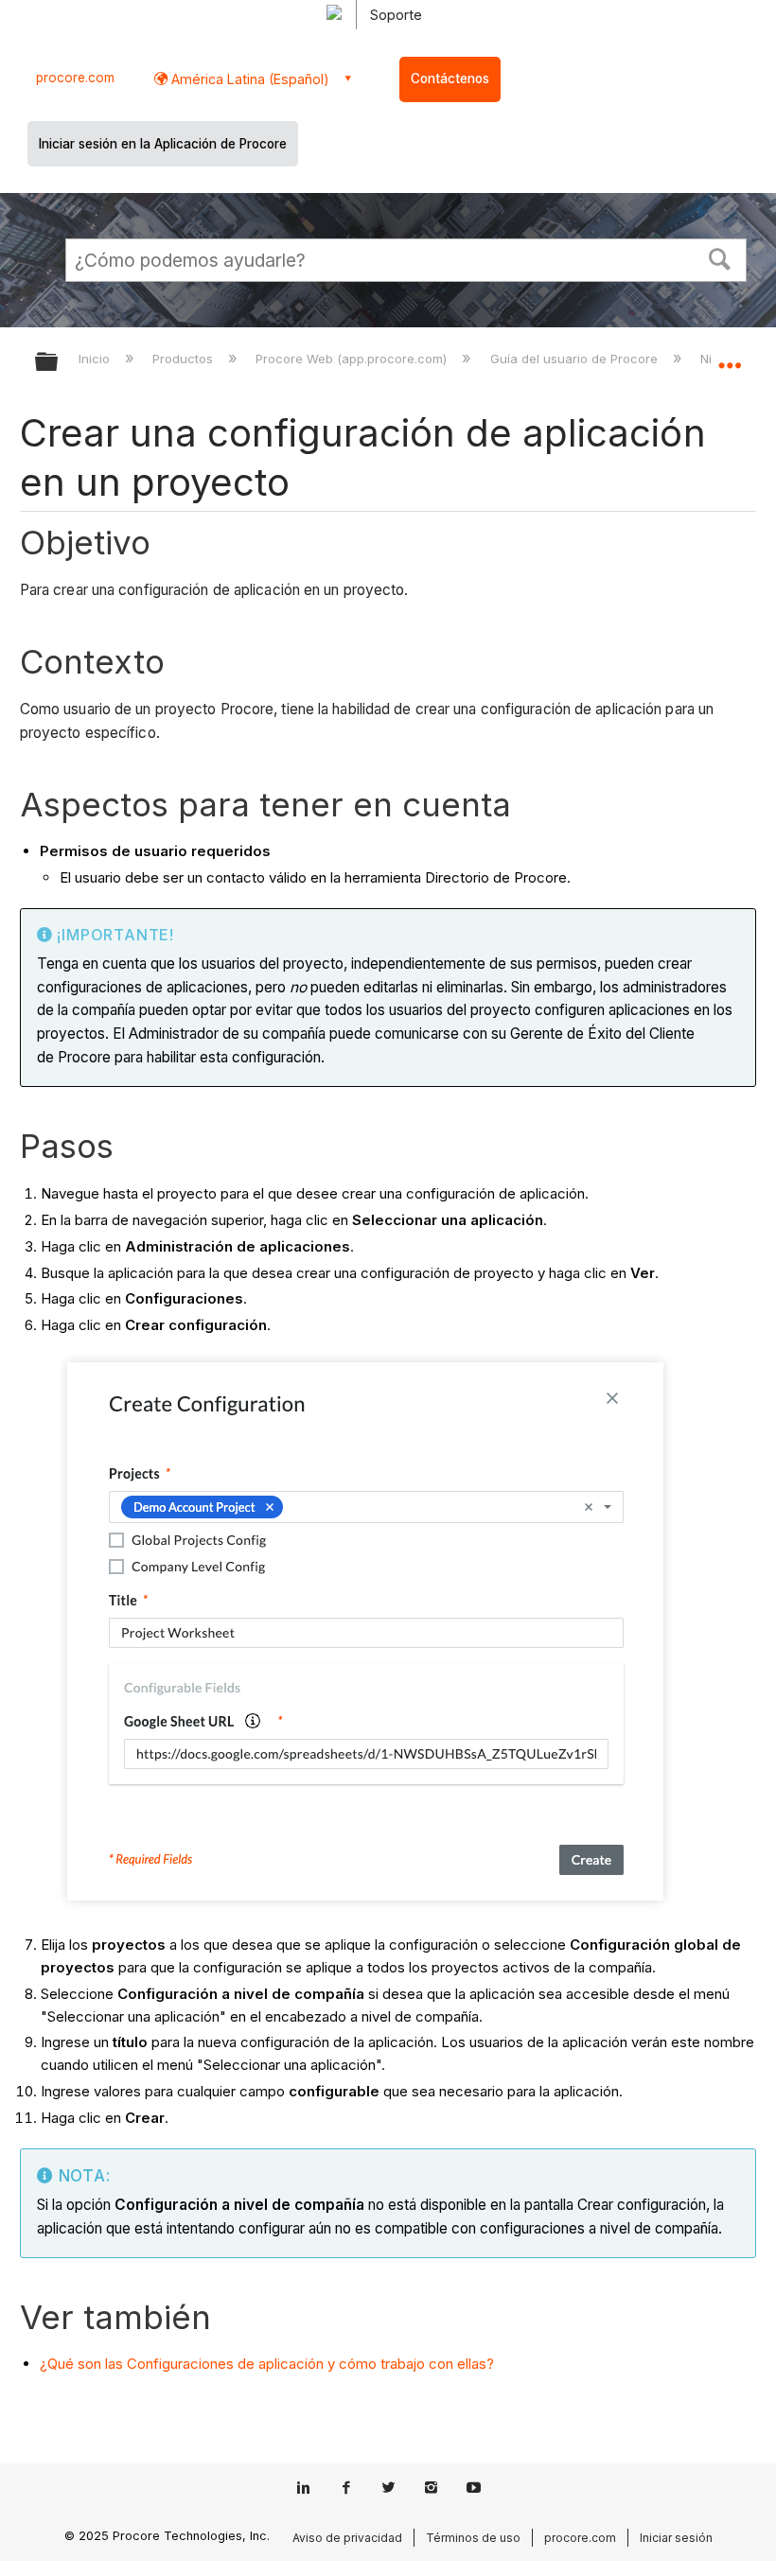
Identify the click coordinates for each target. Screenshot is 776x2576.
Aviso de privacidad (347, 2538)
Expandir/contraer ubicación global (730, 356)
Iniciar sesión (676, 2538)
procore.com (75, 78)
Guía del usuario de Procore (575, 359)
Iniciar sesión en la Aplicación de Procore (163, 144)
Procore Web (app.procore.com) (353, 359)
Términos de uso (473, 2538)
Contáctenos (450, 79)
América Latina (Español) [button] (248, 79)
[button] (720, 257)
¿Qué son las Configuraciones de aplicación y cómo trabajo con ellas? (267, 2364)
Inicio (96, 359)
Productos (185, 359)
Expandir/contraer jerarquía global (59, 363)
